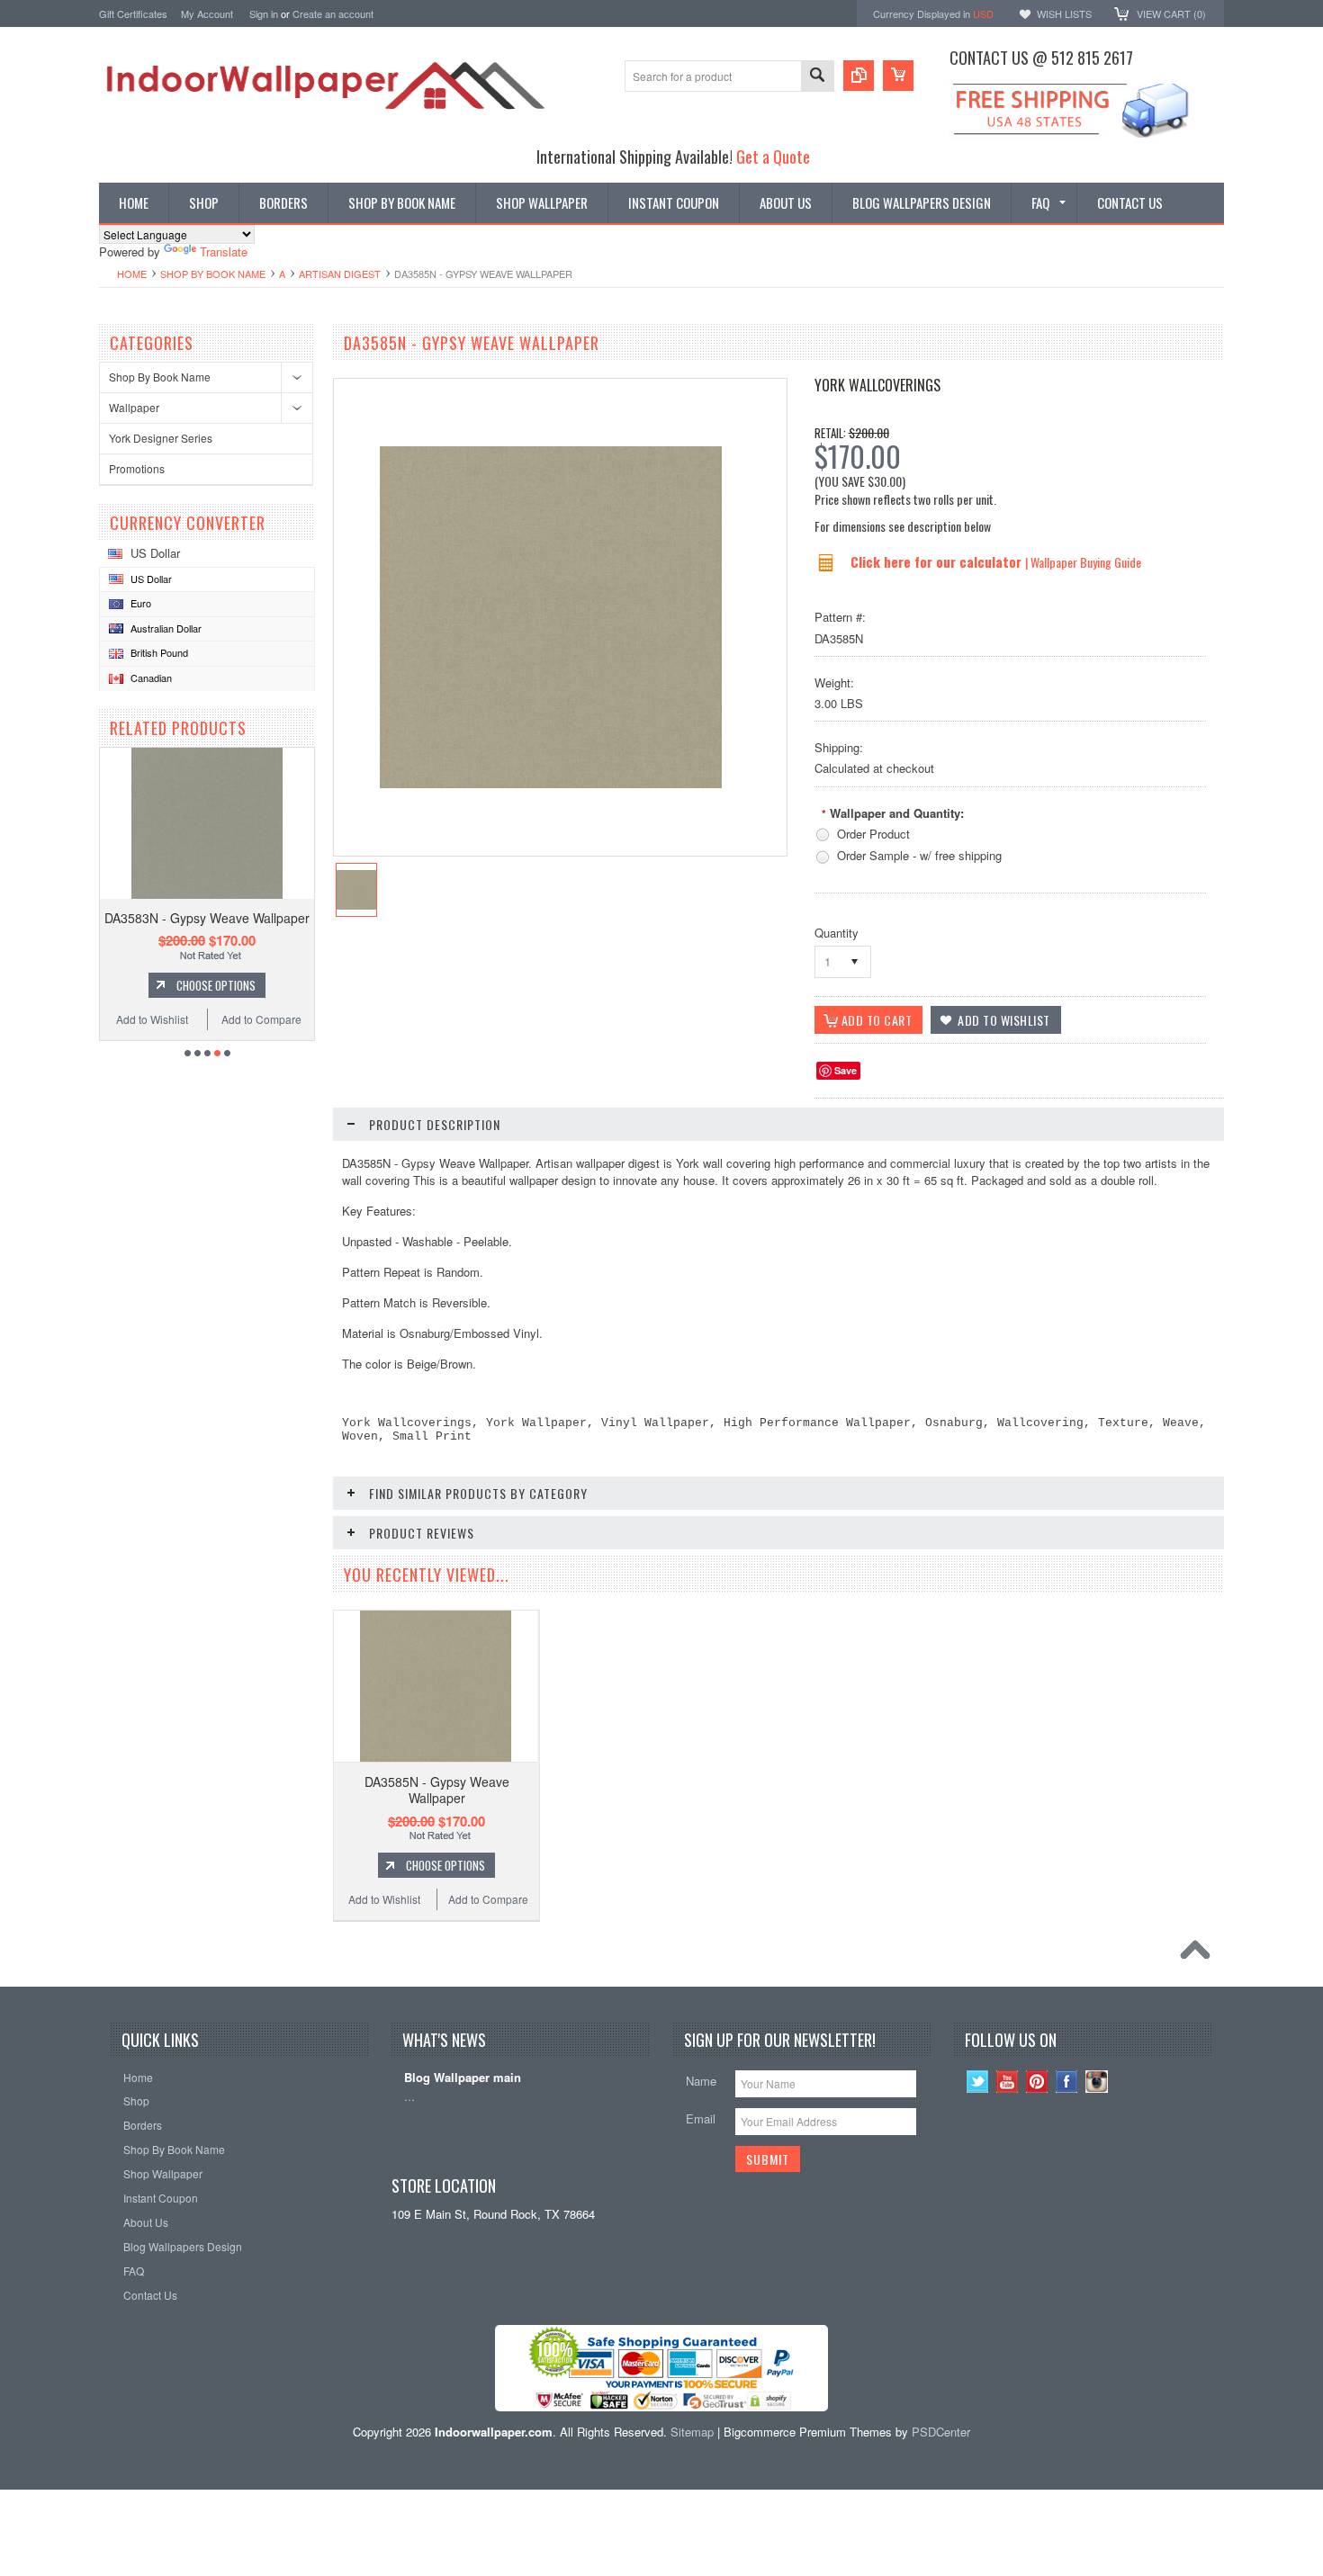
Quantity (837, 933)
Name (701, 2081)
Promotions (137, 468)
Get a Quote (773, 156)
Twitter (978, 2082)
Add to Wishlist (152, 1019)
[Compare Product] (859, 76)
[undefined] (551, 783)
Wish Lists (1064, 13)
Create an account (333, 13)
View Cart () (1171, 13)
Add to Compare (261, 1019)
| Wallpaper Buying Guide (1083, 562)
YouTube (1008, 2082)
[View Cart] (898, 76)
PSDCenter (941, 2432)
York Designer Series (161, 438)
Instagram (1097, 2082)
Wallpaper (134, 407)
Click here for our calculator (938, 561)
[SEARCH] (817, 77)
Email (701, 2118)
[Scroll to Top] (1200, 1954)
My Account (207, 13)
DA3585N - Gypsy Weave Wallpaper (437, 1790)
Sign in (264, 13)
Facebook (1067, 2082)
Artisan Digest (340, 274)
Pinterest (1037, 2082)
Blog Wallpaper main (463, 2078)
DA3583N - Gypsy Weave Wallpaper (207, 918)
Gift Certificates (133, 13)
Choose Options (216, 985)
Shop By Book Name (213, 274)
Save (846, 1070)
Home (132, 274)
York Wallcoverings (877, 385)
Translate (224, 251)
